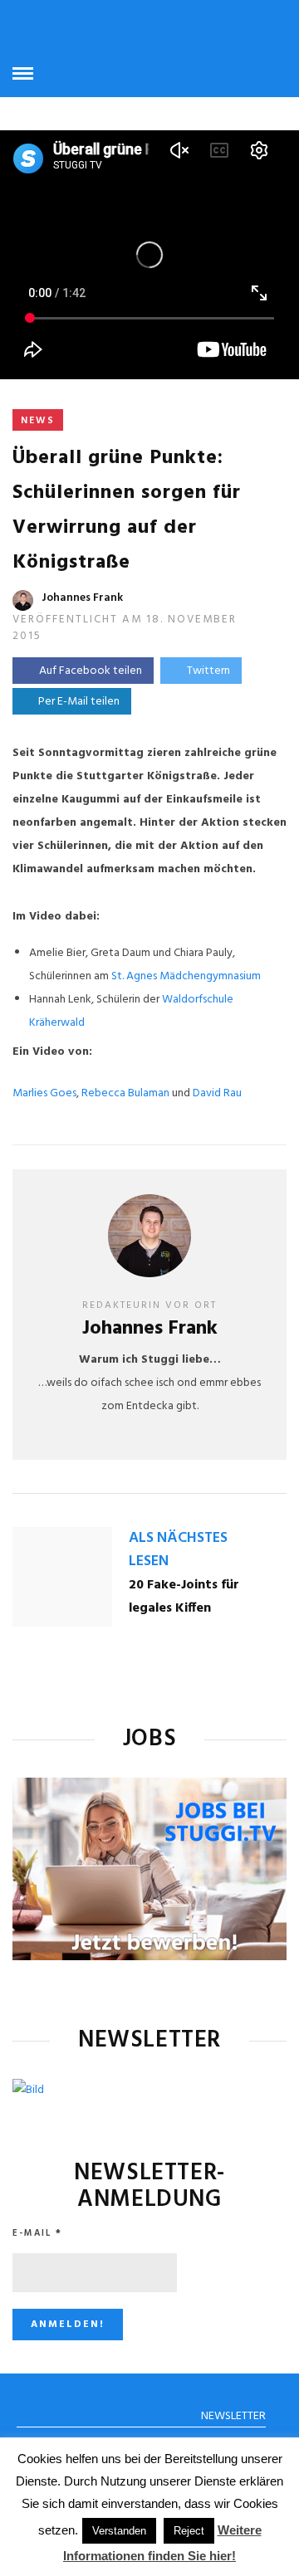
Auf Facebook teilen (91, 671)
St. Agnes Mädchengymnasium (186, 976)
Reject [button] (189, 2531)
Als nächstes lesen (178, 1550)
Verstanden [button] (119, 2531)
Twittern (208, 671)
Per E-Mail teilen (76, 702)
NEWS (38, 421)
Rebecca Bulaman (125, 1093)
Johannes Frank (82, 598)
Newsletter (233, 2416)
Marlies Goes (44, 1093)
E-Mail (37, 2233)
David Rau (217, 1093)
